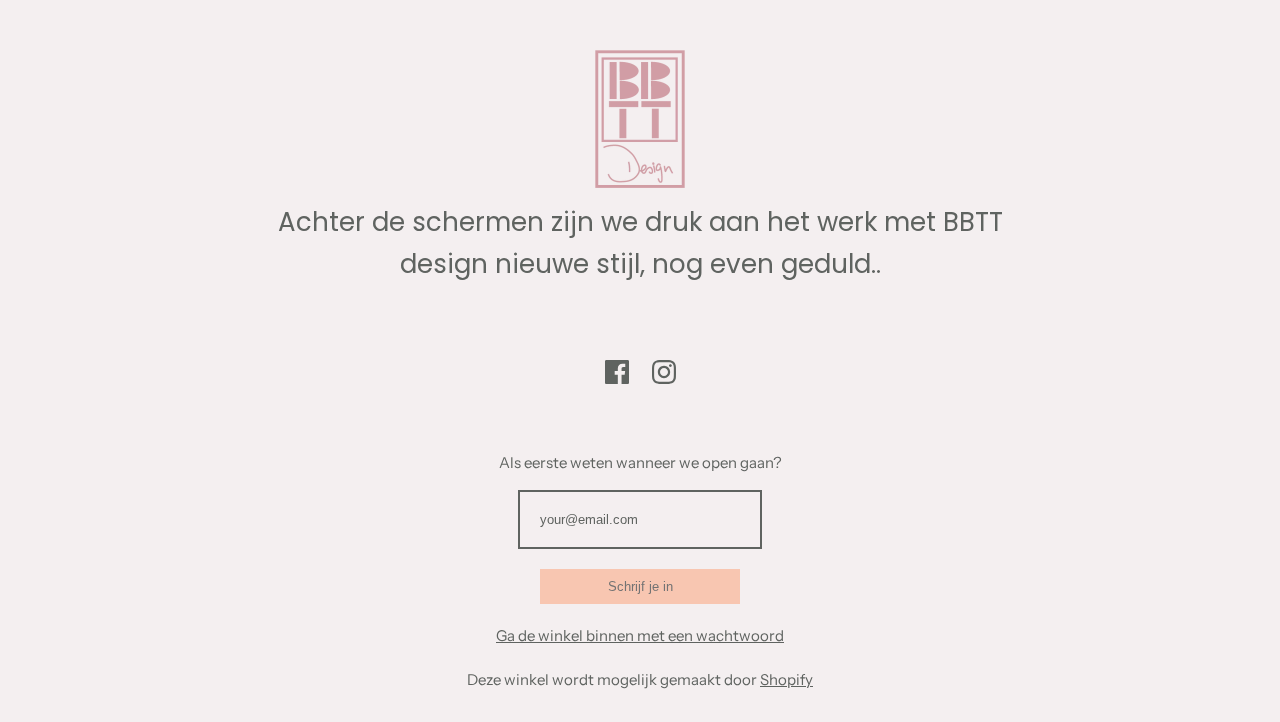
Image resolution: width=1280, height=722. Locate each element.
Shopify (786, 679)
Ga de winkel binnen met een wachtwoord (640, 635)
